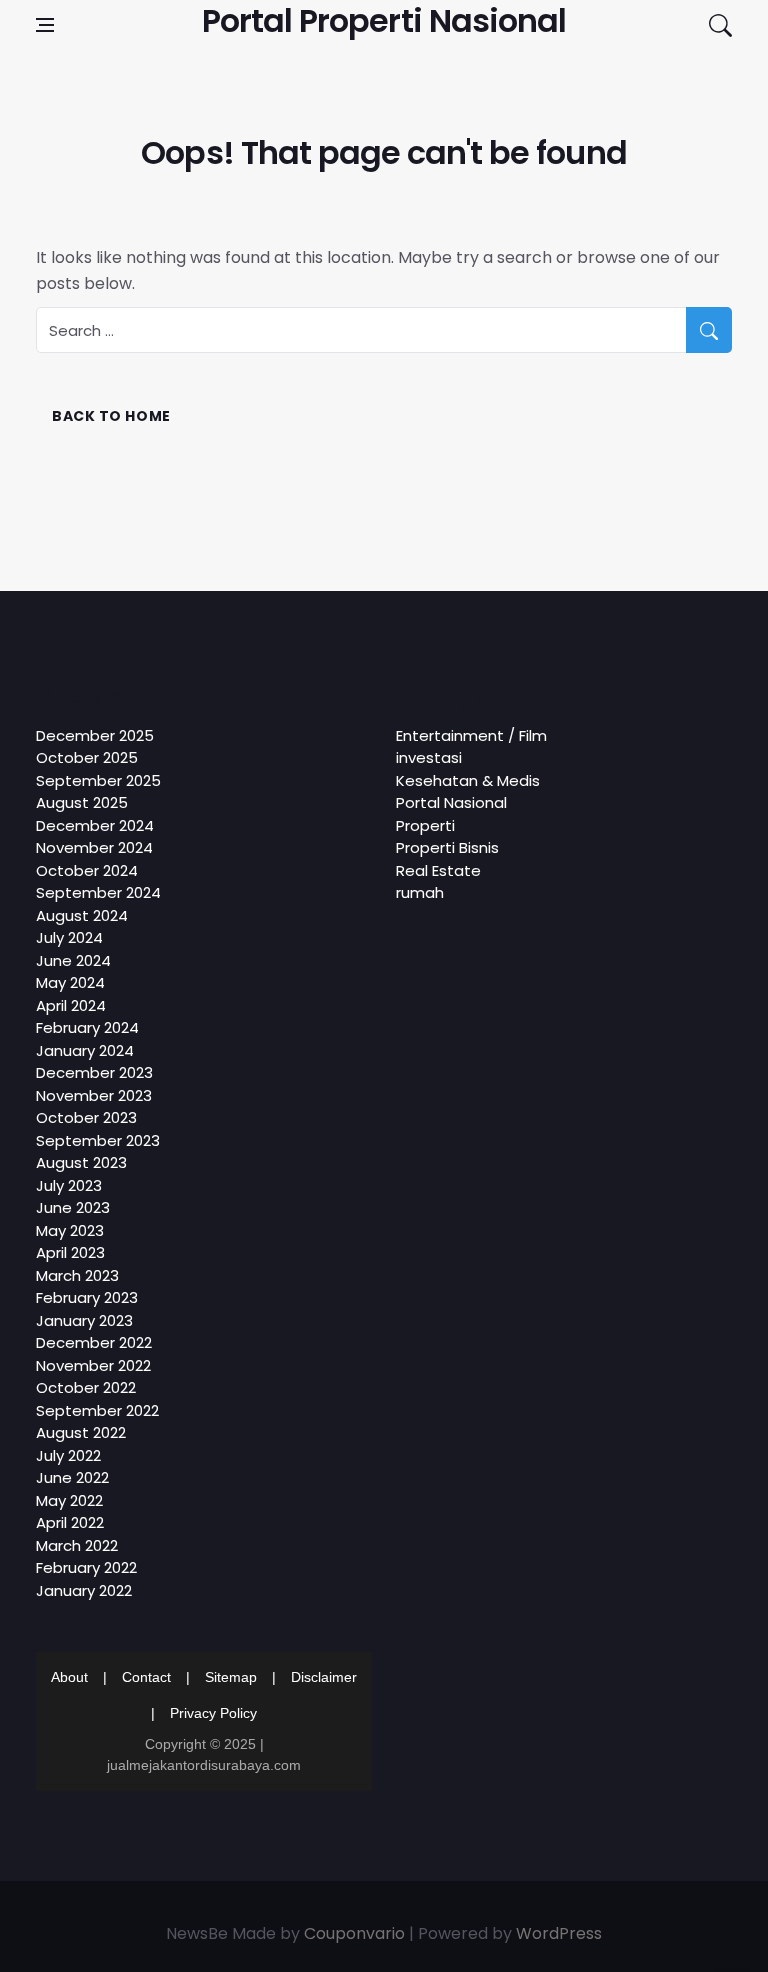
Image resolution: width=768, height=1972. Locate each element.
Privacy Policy (213, 1713)
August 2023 (81, 1162)
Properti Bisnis (447, 847)
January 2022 (84, 1590)
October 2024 (87, 870)
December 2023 (94, 1072)
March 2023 (77, 1275)
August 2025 (82, 802)
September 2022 (97, 1410)
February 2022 (86, 1567)
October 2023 (86, 1117)
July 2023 (69, 1185)
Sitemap (231, 1677)
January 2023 (84, 1320)
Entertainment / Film (471, 735)
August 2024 (82, 915)
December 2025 (95, 735)
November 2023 (94, 1095)
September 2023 (98, 1140)
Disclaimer (324, 1677)
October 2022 (86, 1387)
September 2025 (98, 780)
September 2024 (98, 892)
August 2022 (81, 1432)
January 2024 (85, 1050)
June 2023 (73, 1207)
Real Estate (438, 870)
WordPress (559, 1933)
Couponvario (354, 1933)
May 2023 (70, 1230)
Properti (425, 825)
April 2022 (70, 1522)
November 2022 (93, 1365)
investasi (429, 757)
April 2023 (70, 1252)
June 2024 (73, 960)
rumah (420, 892)
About (69, 1677)
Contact (146, 1677)
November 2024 (94, 847)
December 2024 (95, 825)
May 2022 (69, 1500)
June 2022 (72, 1477)
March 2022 (77, 1545)
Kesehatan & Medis (468, 780)
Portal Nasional (451, 802)
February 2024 (87, 1027)
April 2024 (71, 1005)
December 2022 (94, 1342)
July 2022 (68, 1455)
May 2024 (70, 982)
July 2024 (69, 937)
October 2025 (87, 757)
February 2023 (87, 1297)
